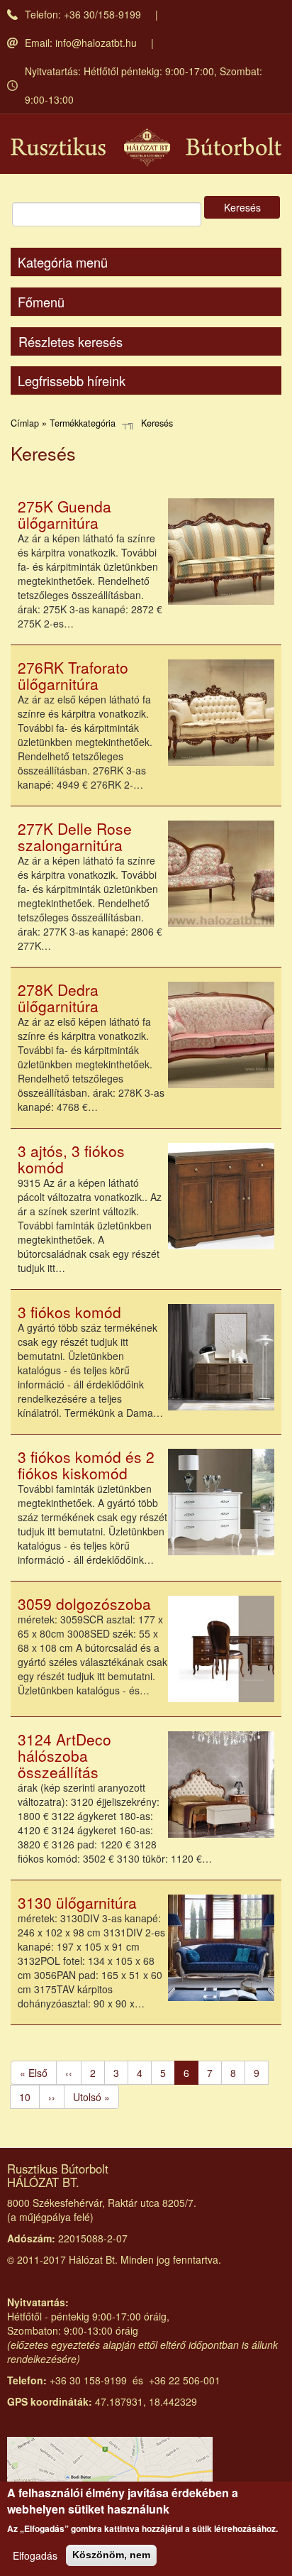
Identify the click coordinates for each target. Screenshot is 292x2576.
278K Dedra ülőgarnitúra (58, 998)
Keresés (242, 207)
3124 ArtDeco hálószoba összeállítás (64, 1755)
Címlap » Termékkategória (63, 423)
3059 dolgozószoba (84, 1604)
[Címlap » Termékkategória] (146, 148)
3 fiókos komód (69, 1312)
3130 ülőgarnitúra (77, 1902)
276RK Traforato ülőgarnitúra (73, 675)
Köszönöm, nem (111, 2555)
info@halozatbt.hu (96, 43)
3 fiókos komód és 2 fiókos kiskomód (86, 1465)
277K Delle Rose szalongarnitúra (75, 837)
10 (29, 2097)
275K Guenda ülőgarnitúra (64, 514)
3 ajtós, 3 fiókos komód (71, 1159)
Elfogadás (35, 2555)
